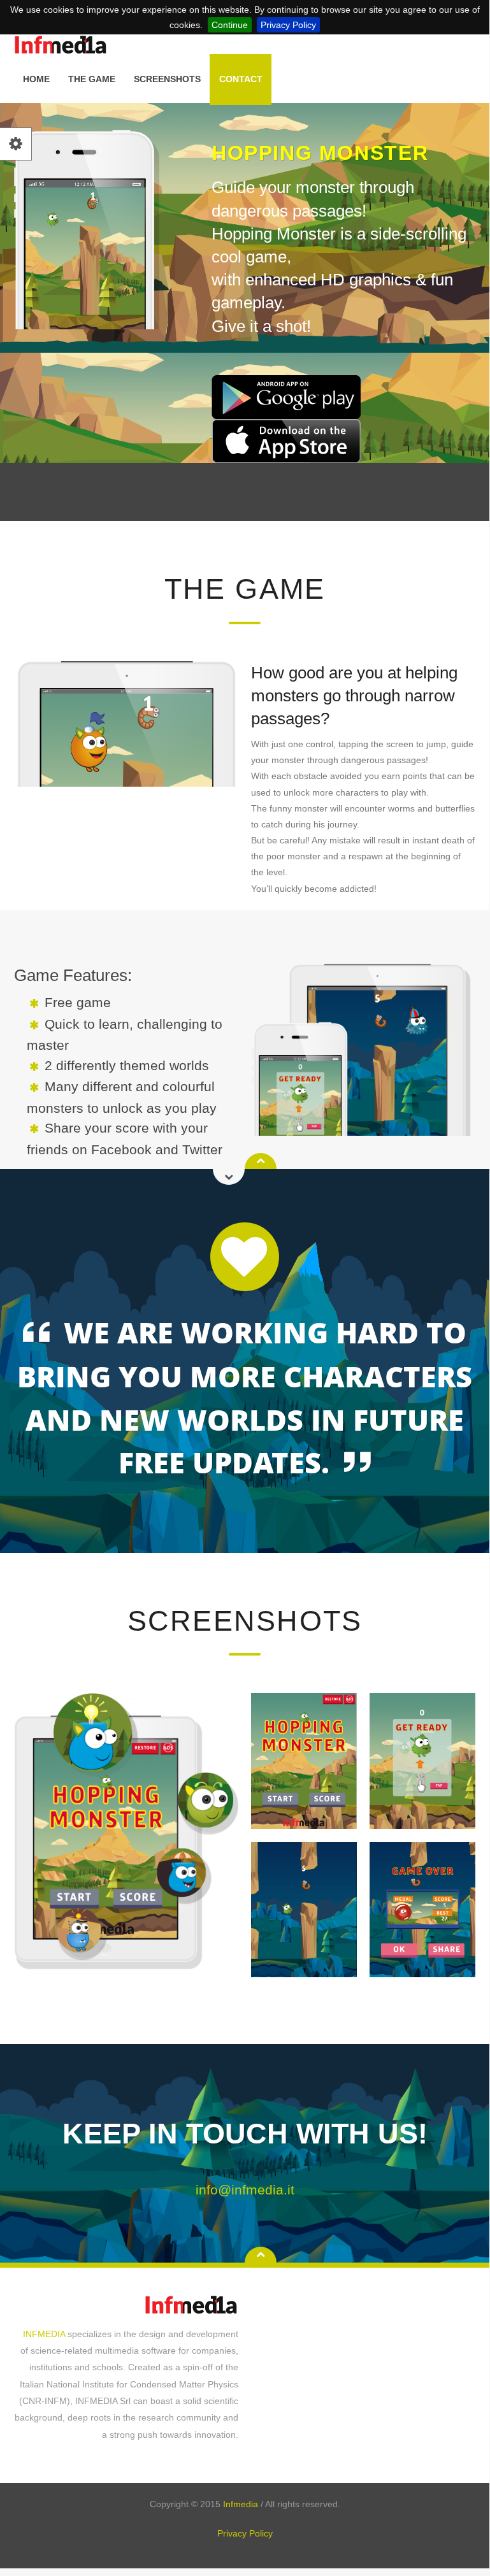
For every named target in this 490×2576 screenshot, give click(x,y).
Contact (241, 79)
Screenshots (167, 79)
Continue (230, 25)
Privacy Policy (288, 25)
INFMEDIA (45, 2334)
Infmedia (242, 2504)
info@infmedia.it (245, 2190)
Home (36, 79)
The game (92, 79)
